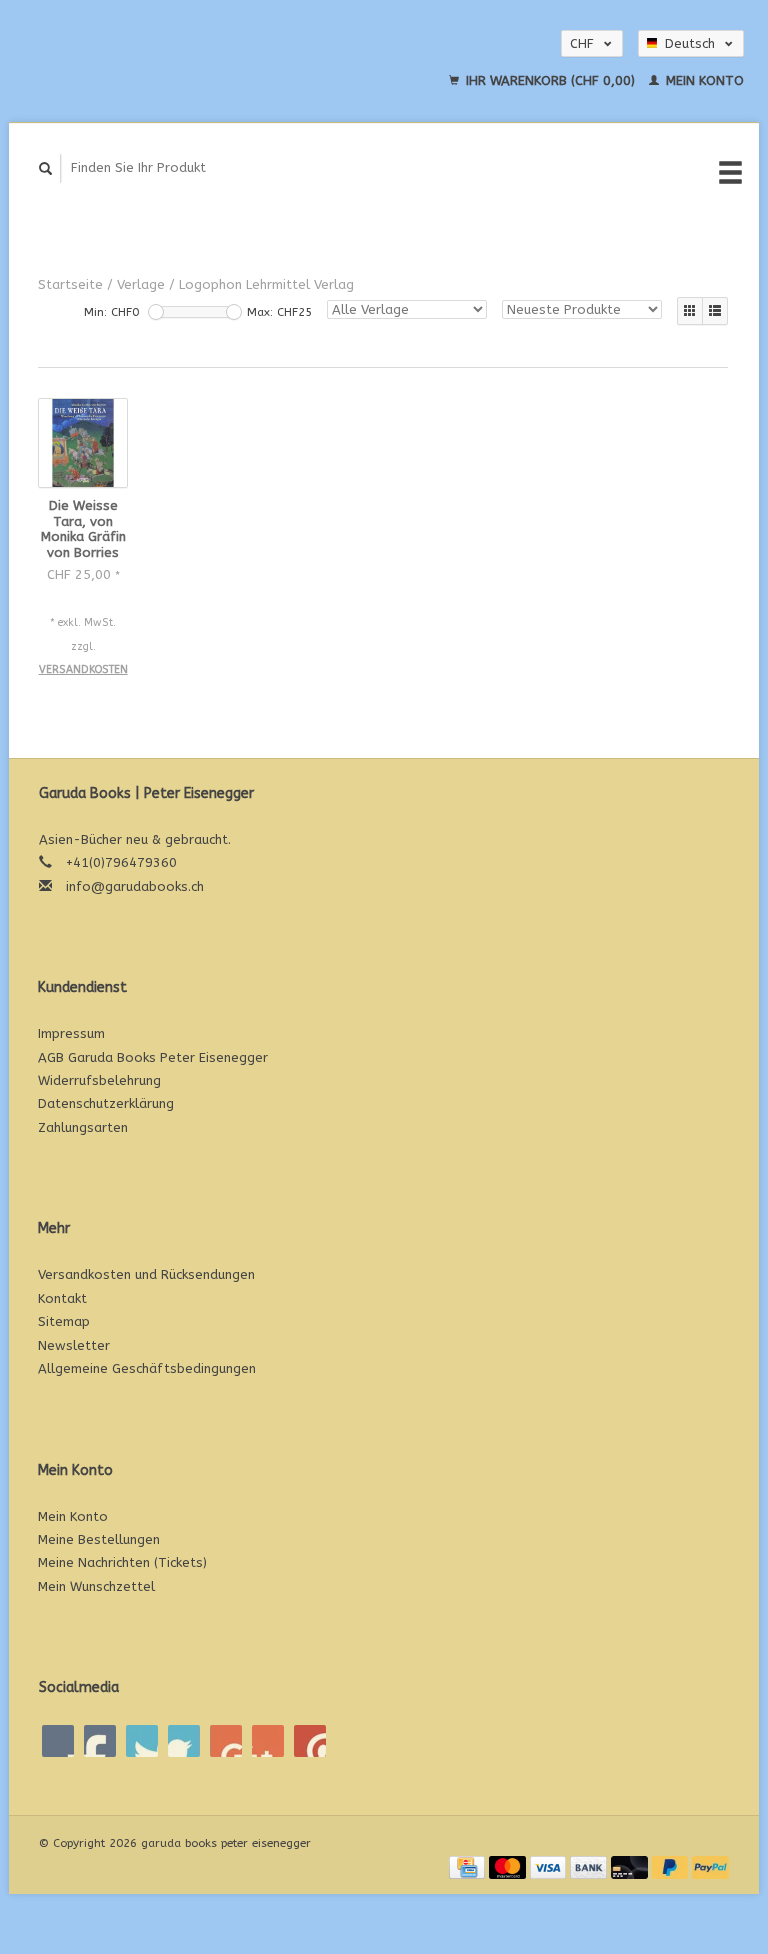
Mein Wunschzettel (96, 1586)
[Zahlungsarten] (469, 1866)
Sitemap (64, 1321)
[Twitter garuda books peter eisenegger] (100, 1741)
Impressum (71, 1033)
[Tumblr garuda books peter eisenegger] (268, 1741)
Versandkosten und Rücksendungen (146, 1274)
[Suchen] (46, 168)
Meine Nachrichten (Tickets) (122, 1562)
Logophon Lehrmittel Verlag (266, 284)
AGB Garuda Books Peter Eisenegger (153, 1057)
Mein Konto (703, 80)
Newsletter (74, 1345)
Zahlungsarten (83, 1127)
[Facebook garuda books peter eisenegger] (58, 1741)
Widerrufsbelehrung (99, 1080)
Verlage (141, 284)
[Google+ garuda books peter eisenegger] (142, 1741)
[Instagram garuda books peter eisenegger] (310, 1741)
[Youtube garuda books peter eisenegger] (226, 1741)
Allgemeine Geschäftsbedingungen (147, 1368)
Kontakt (62, 1298)
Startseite (70, 284)
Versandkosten (83, 669)
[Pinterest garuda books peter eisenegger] (184, 1741)
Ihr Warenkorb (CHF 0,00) (550, 80)
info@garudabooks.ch (135, 886)
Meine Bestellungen (99, 1539)
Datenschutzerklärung (106, 1103)
